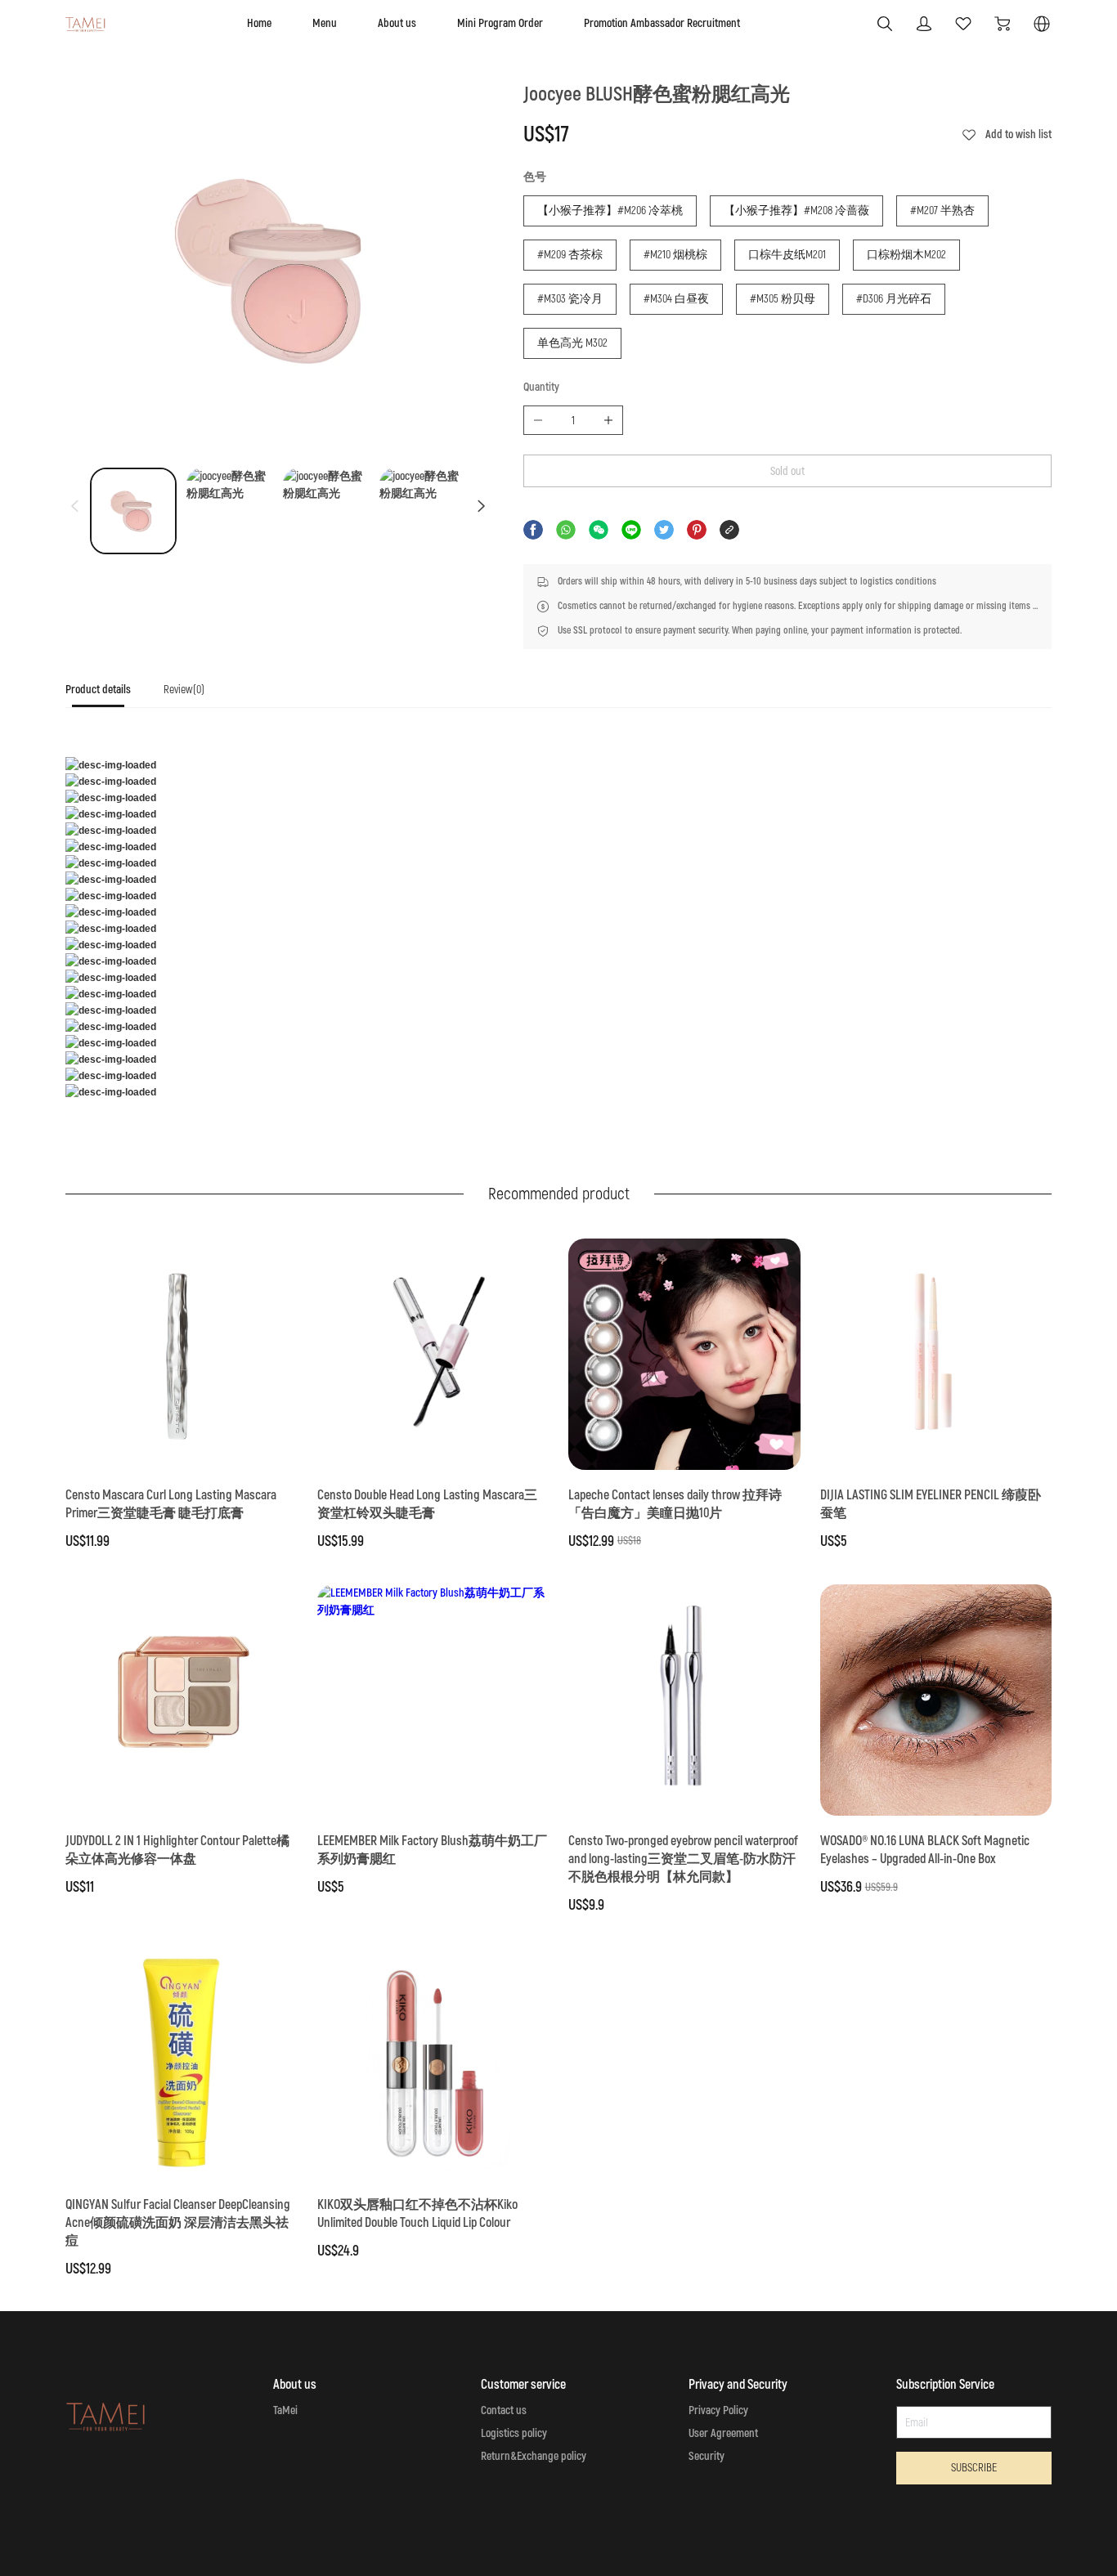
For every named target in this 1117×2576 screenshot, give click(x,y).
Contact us (504, 2410)
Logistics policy (514, 2433)
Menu (325, 23)
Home (259, 23)
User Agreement (723, 2433)
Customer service (523, 2385)
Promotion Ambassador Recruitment (662, 23)
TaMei (285, 2410)
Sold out (787, 471)
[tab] (98, 694)
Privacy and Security (738, 2385)
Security (707, 2456)
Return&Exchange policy (534, 2456)
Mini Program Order (500, 23)
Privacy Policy (718, 2410)
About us (397, 23)
